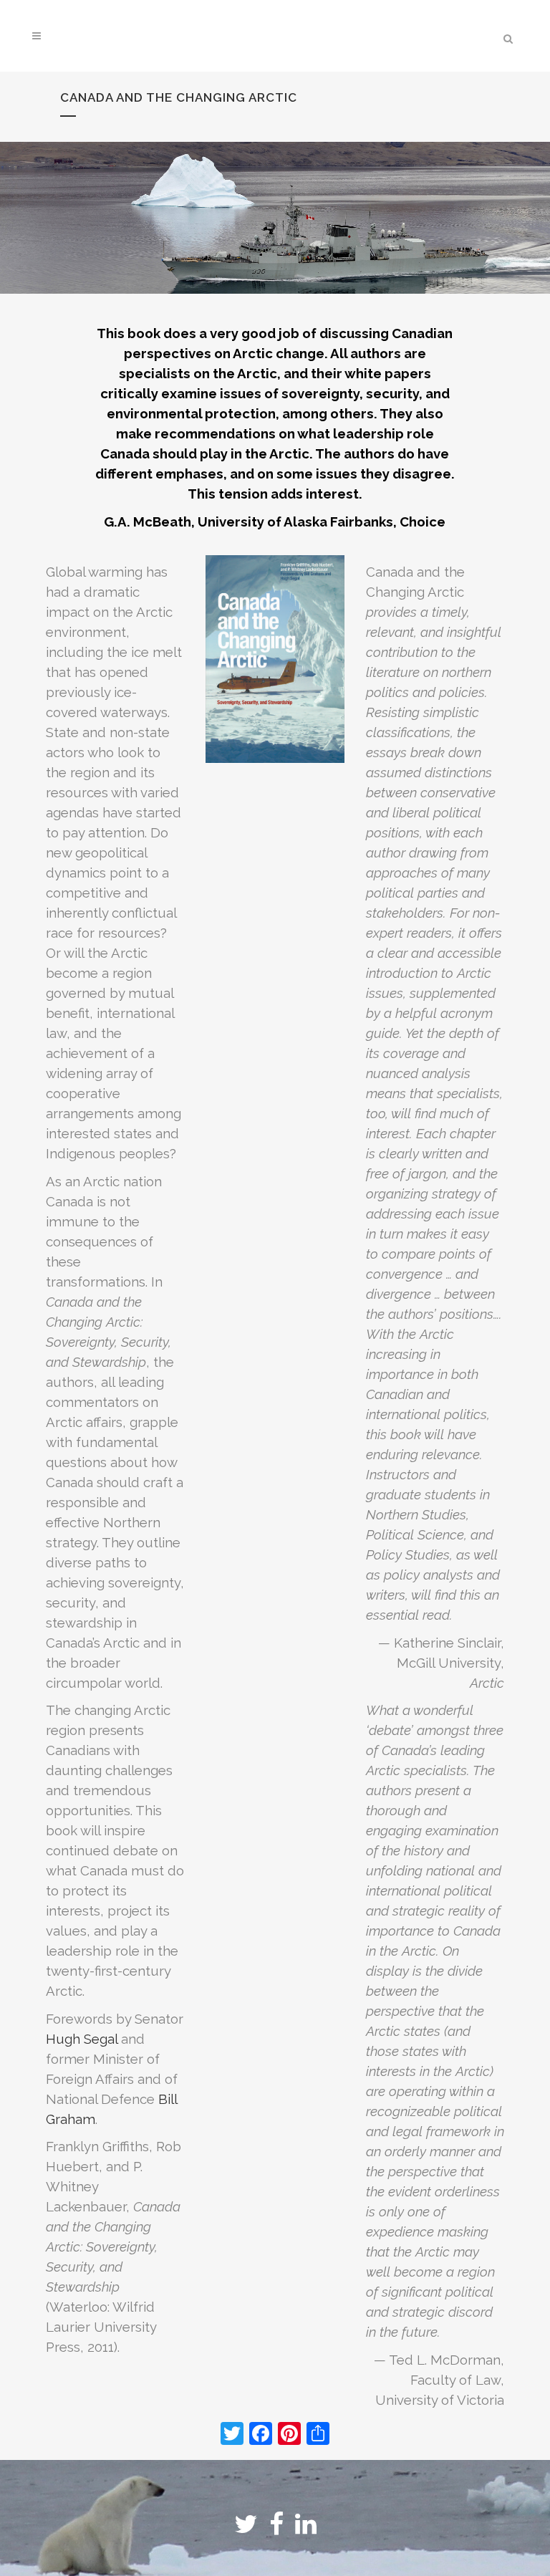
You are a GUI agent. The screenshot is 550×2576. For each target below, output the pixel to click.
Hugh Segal (82, 2039)
